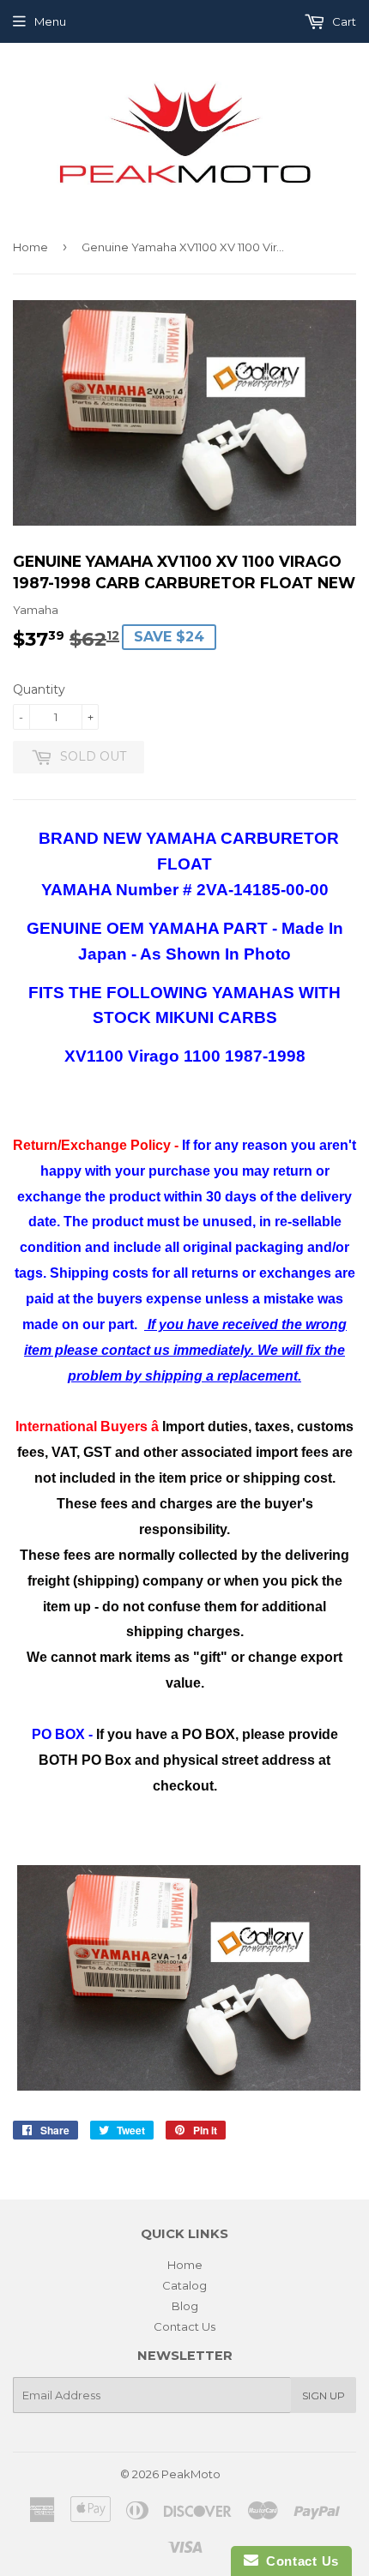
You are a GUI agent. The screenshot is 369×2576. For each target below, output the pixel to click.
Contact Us (184, 2326)
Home (30, 247)
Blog (185, 2306)
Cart (343, 21)
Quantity (39, 689)
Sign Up (324, 2395)
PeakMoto (191, 2474)
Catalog (184, 2285)
